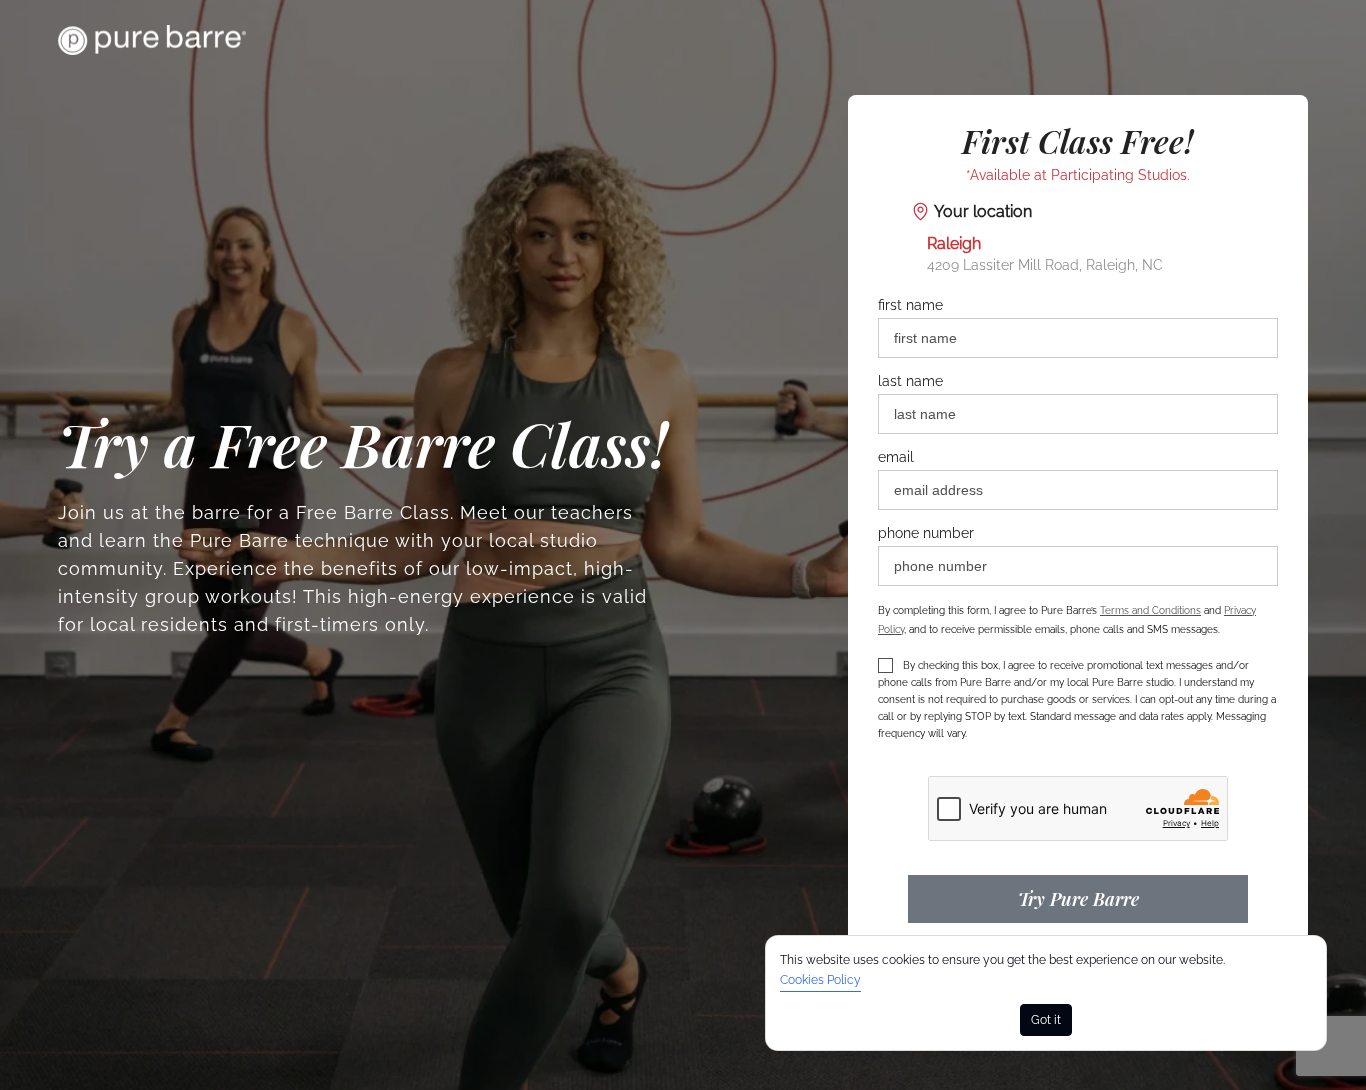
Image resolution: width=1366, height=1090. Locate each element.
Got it (1046, 1020)
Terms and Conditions (1150, 610)
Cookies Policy (820, 980)
